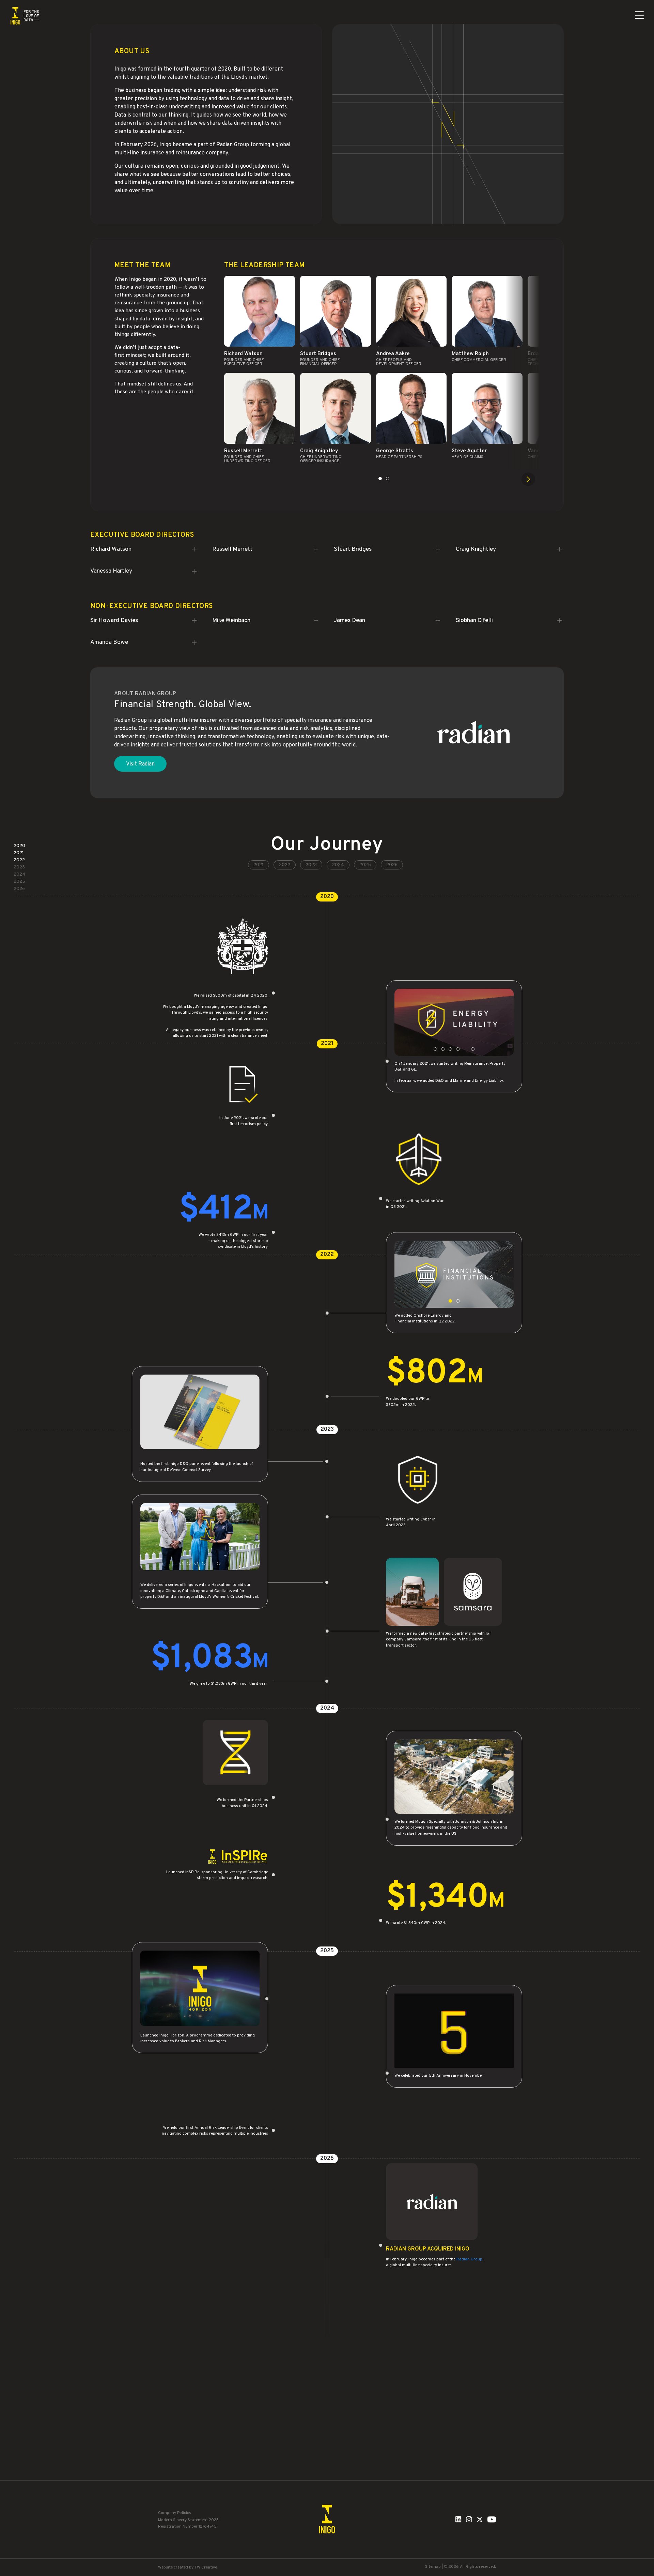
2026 (392, 865)
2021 (259, 865)
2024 (338, 865)
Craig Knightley (476, 549)
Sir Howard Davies (114, 621)
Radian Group (469, 2260)
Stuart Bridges (353, 549)
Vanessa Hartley (111, 571)
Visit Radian (140, 764)
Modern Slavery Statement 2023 (188, 2520)
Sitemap (433, 2567)
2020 (19, 846)
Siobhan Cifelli (474, 621)
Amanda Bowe (109, 642)
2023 (311, 865)
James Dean (349, 621)
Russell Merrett (232, 549)
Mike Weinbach (231, 621)
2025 (365, 865)
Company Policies (175, 2513)
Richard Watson (111, 549)
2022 (285, 865)
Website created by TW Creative (188, 2567)
